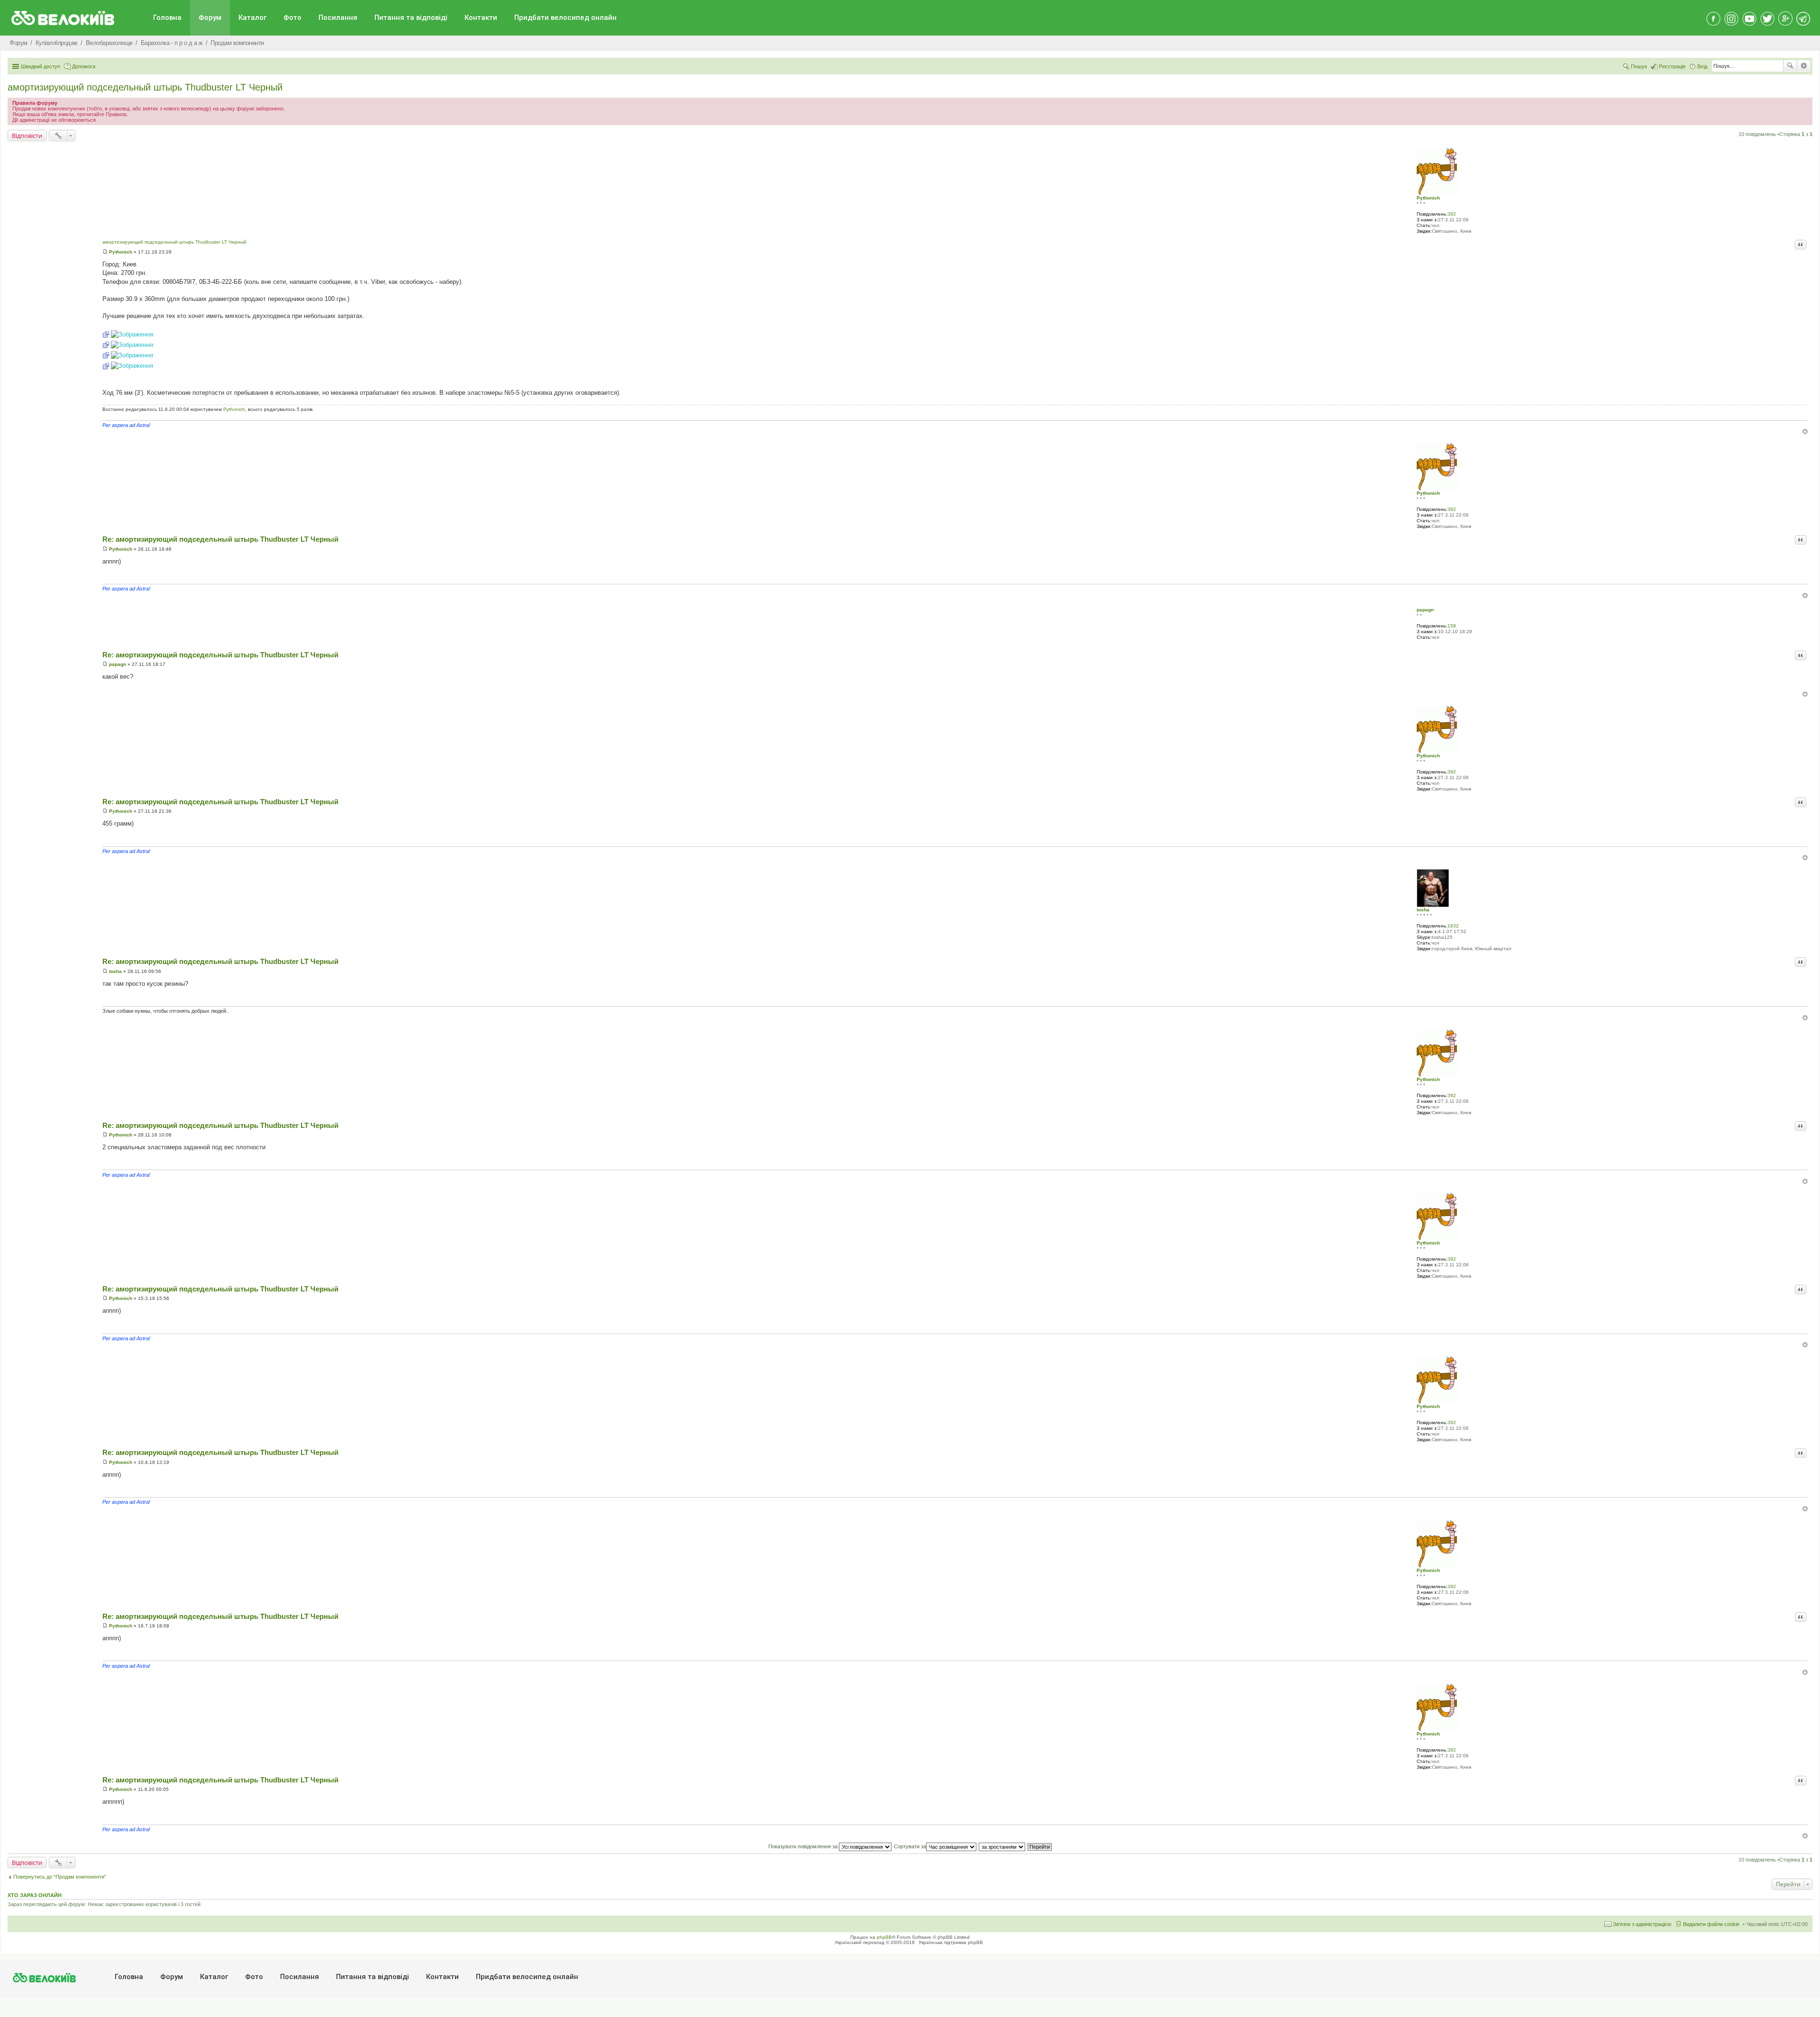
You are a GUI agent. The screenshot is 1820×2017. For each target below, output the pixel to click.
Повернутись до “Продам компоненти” (60, 1877)
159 (1452, 626)
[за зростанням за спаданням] (1002, 1846)
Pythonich (1428, 198)
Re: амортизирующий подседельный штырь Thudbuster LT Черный (220, 539)
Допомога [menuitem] (84, 66)
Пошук (1790, 66)
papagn (1425, 610)
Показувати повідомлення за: (804, 1846)
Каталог (252, 18)
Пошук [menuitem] (1639, 66)
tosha (1423, 910)
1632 (1453, 926)
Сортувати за (910, 1846)
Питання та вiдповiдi (411, 18)
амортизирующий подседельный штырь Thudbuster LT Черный (145, 87)
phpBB (884, 1937)
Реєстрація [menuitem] (1672, 66)
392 (1452, 214)
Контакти (481, 18)
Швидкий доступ (41, 66)
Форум (210, 18)
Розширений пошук (1804, 66)
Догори (1805, 432)
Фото (292, 18)
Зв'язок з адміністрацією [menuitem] (1642, 1924)
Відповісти (27, 136)
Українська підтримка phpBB (951, 1942)
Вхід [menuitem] (1702, 66)
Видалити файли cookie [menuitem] (1711, 1924)
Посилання (338, 18)
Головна (167, 18)
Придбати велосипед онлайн (565, 18)
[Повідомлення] (105, 252)
